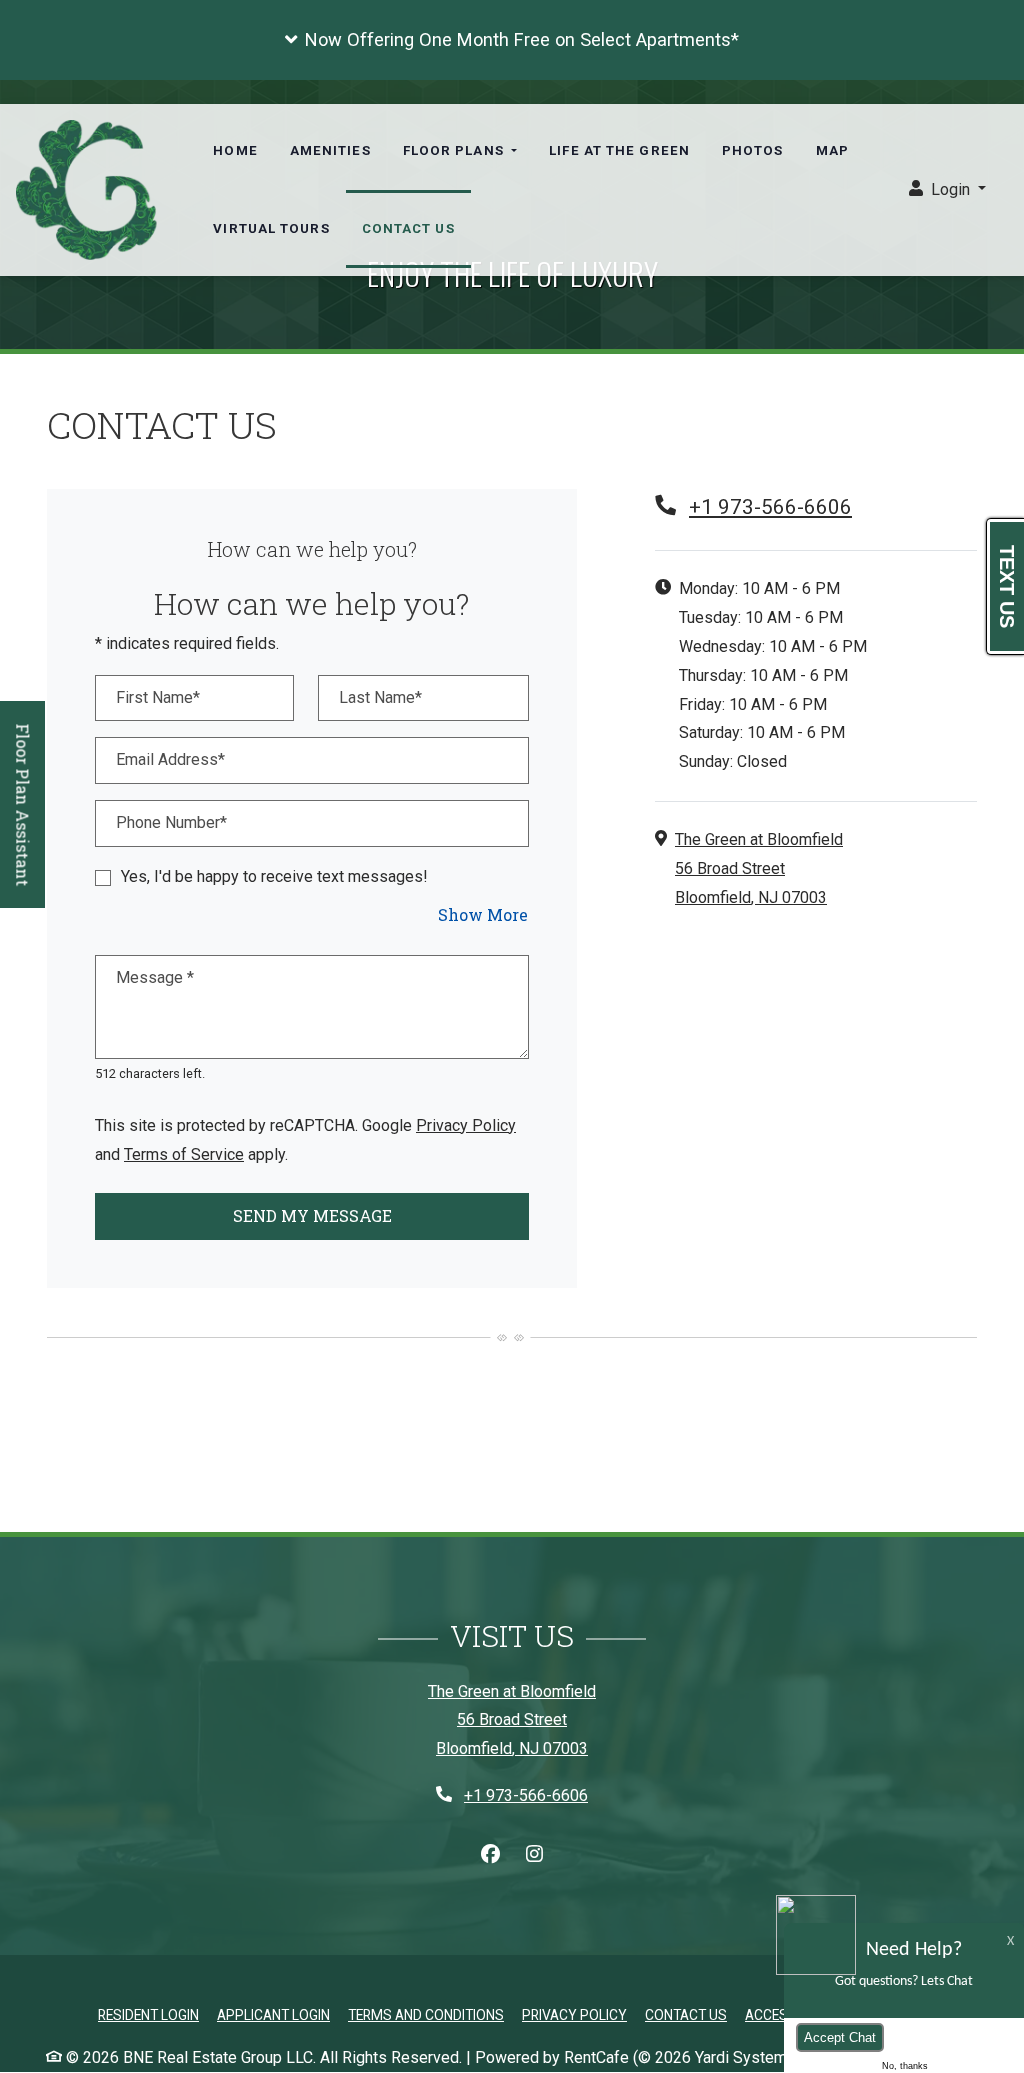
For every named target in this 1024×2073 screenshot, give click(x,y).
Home (235, 150)
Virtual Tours (271, 228)
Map (832, 150)
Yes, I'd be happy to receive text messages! (274, 876)
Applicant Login (273, 2014)
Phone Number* (171, 822)
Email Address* (170, 759)
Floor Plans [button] (455, 150)
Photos (753, 150)
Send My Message (312, 1215)
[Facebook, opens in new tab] (490, 1855)
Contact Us (408, 228)
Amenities (330, 150)
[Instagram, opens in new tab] (534, 1855)
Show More (483, 914)
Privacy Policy (466, 1125)
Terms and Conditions (426, 2014)
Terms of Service (184, 1154)
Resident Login (148, 2014)
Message (155, 977)
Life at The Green (619, 150)
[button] (512, 40)
